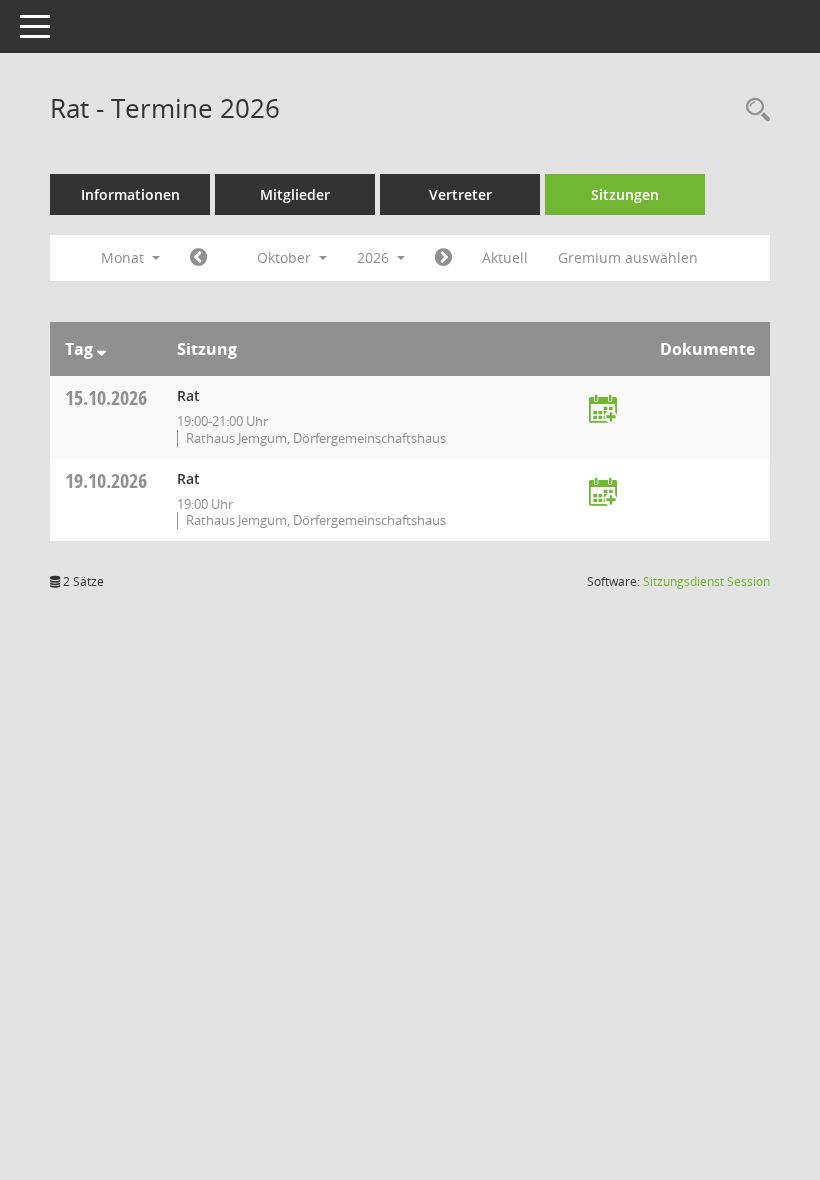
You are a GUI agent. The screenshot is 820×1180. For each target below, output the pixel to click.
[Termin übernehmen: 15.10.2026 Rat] (603, 410)
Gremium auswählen (628, 257)
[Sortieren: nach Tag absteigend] (101, 349)
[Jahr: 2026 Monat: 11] (443, 258)
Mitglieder (295, 194)
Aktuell (505, 257)
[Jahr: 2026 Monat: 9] (198, 258)
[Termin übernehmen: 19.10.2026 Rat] (603, 493)
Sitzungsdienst (706, 581)
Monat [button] (124, 257)
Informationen (130, 194)
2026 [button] (375, 257)
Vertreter (460, 194)
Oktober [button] (286, 257)
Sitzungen (625, 194)
